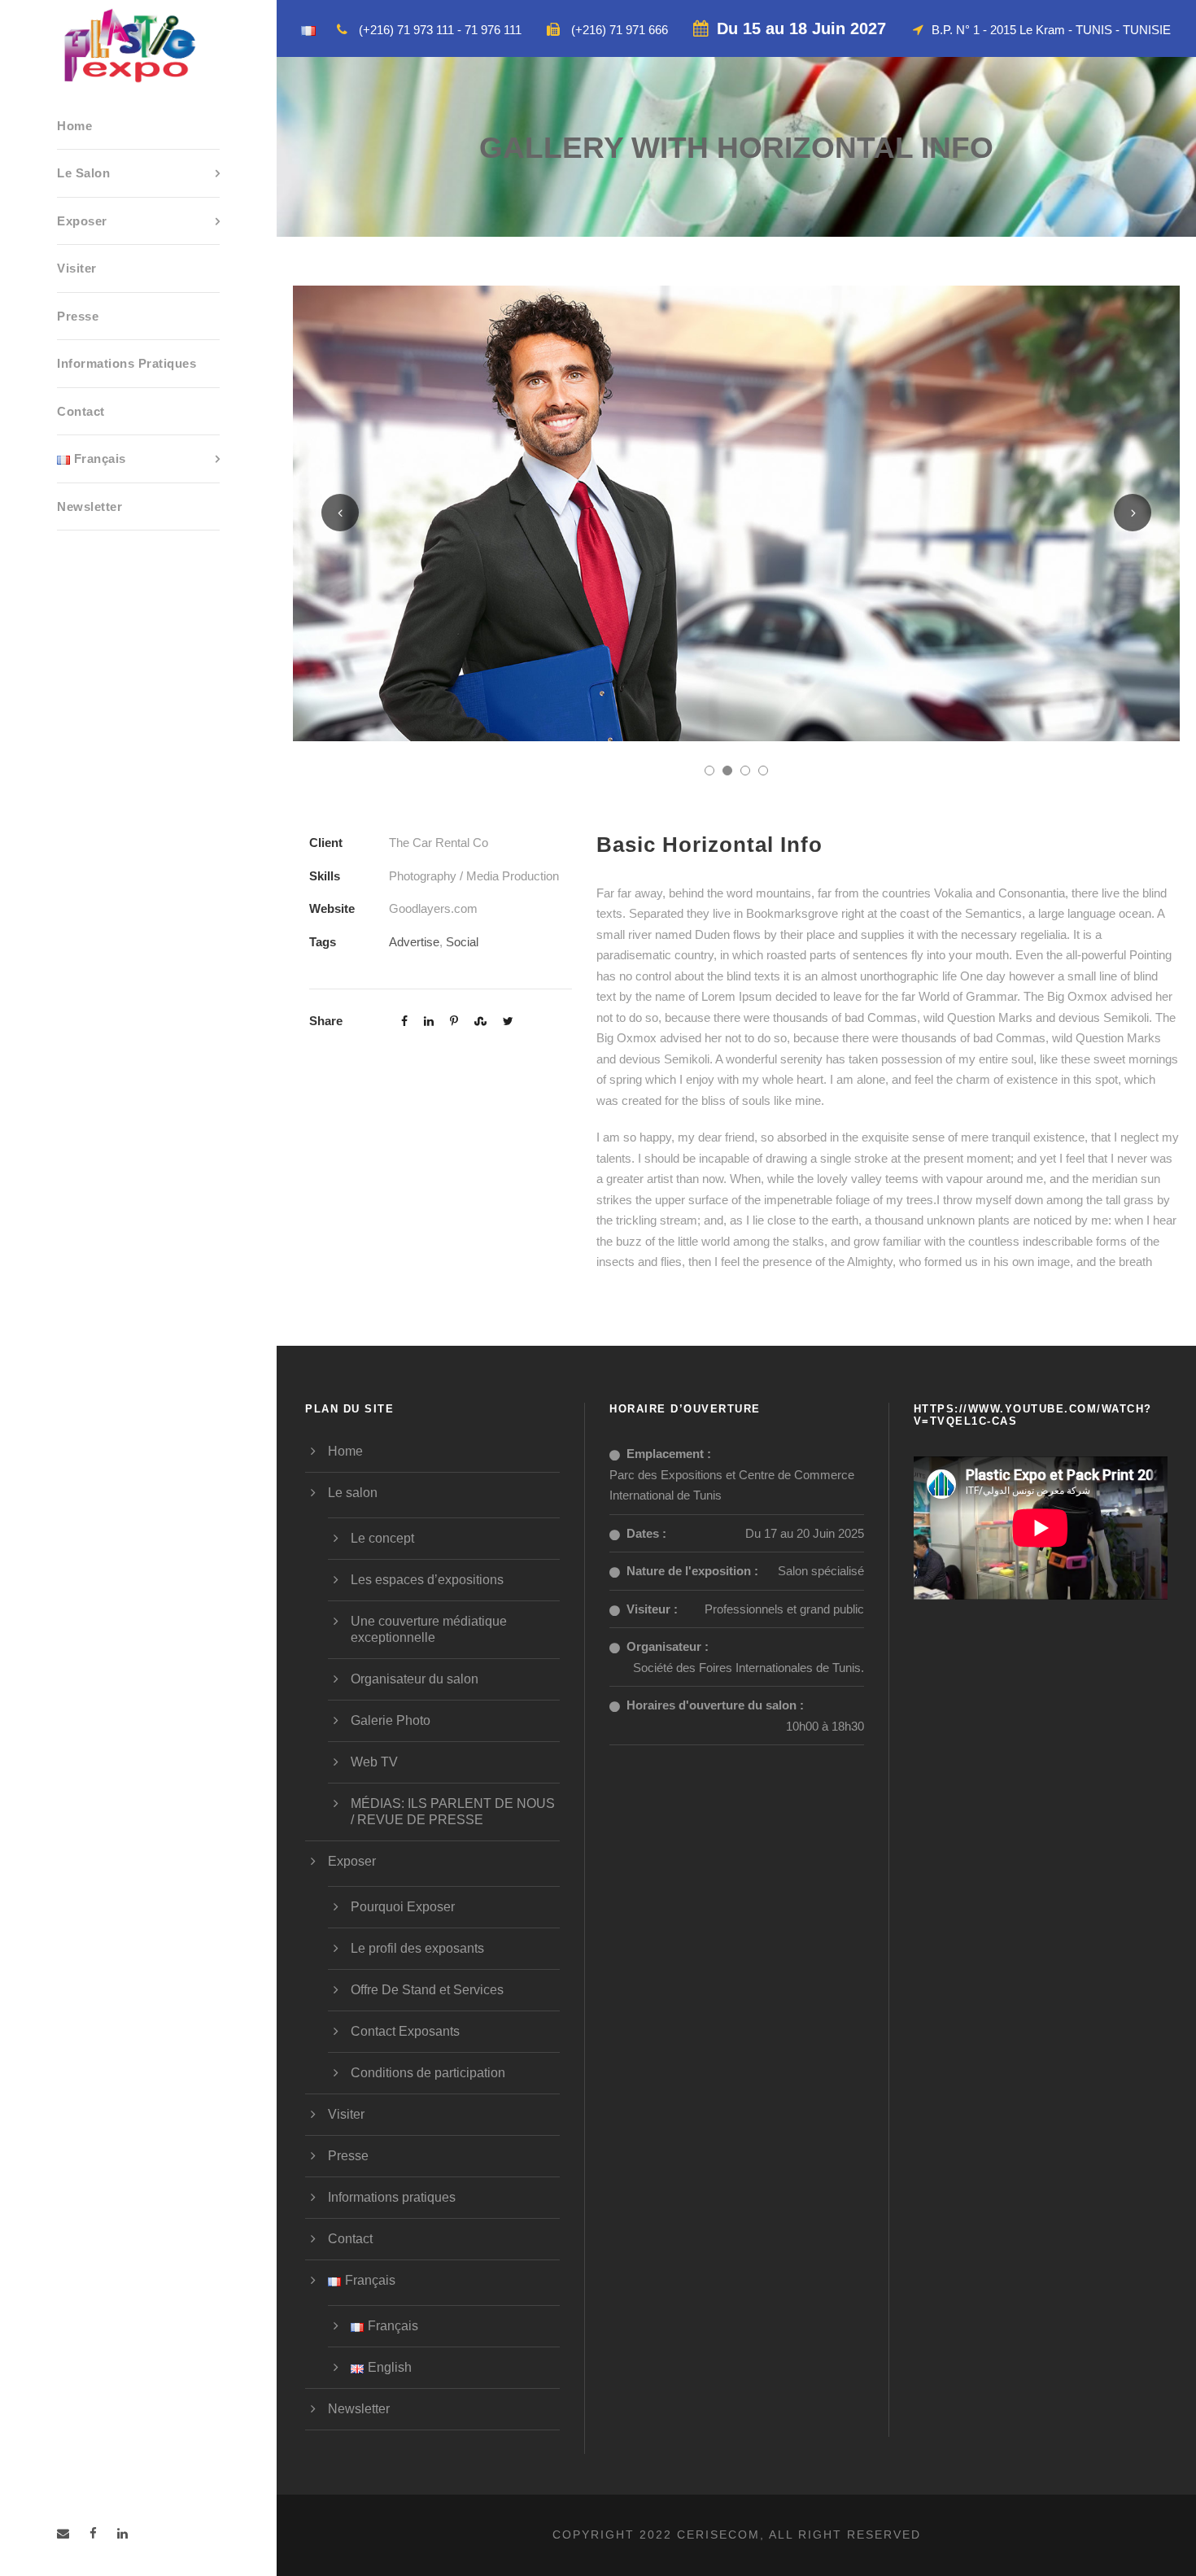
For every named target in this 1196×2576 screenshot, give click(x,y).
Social (462, 942)
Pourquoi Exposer (403, 1907)
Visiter (77, 268)
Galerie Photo (391, 1720)
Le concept (382, 1538)
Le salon (83, 173)
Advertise (414, 942)
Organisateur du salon (415, 1679)
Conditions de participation (428, 2073)
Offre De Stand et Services (427, 1990)
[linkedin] (122, 2533)
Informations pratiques (127, 363)
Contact (81, 411)
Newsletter (89, 506)
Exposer (82, 221)
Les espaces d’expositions (427, 1580)
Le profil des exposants (417, 1948)
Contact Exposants (405, 2031)
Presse (78, 316)
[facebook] (93, 2533)
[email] (63, 2533)
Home (74, 126)
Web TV (374, 1762)
